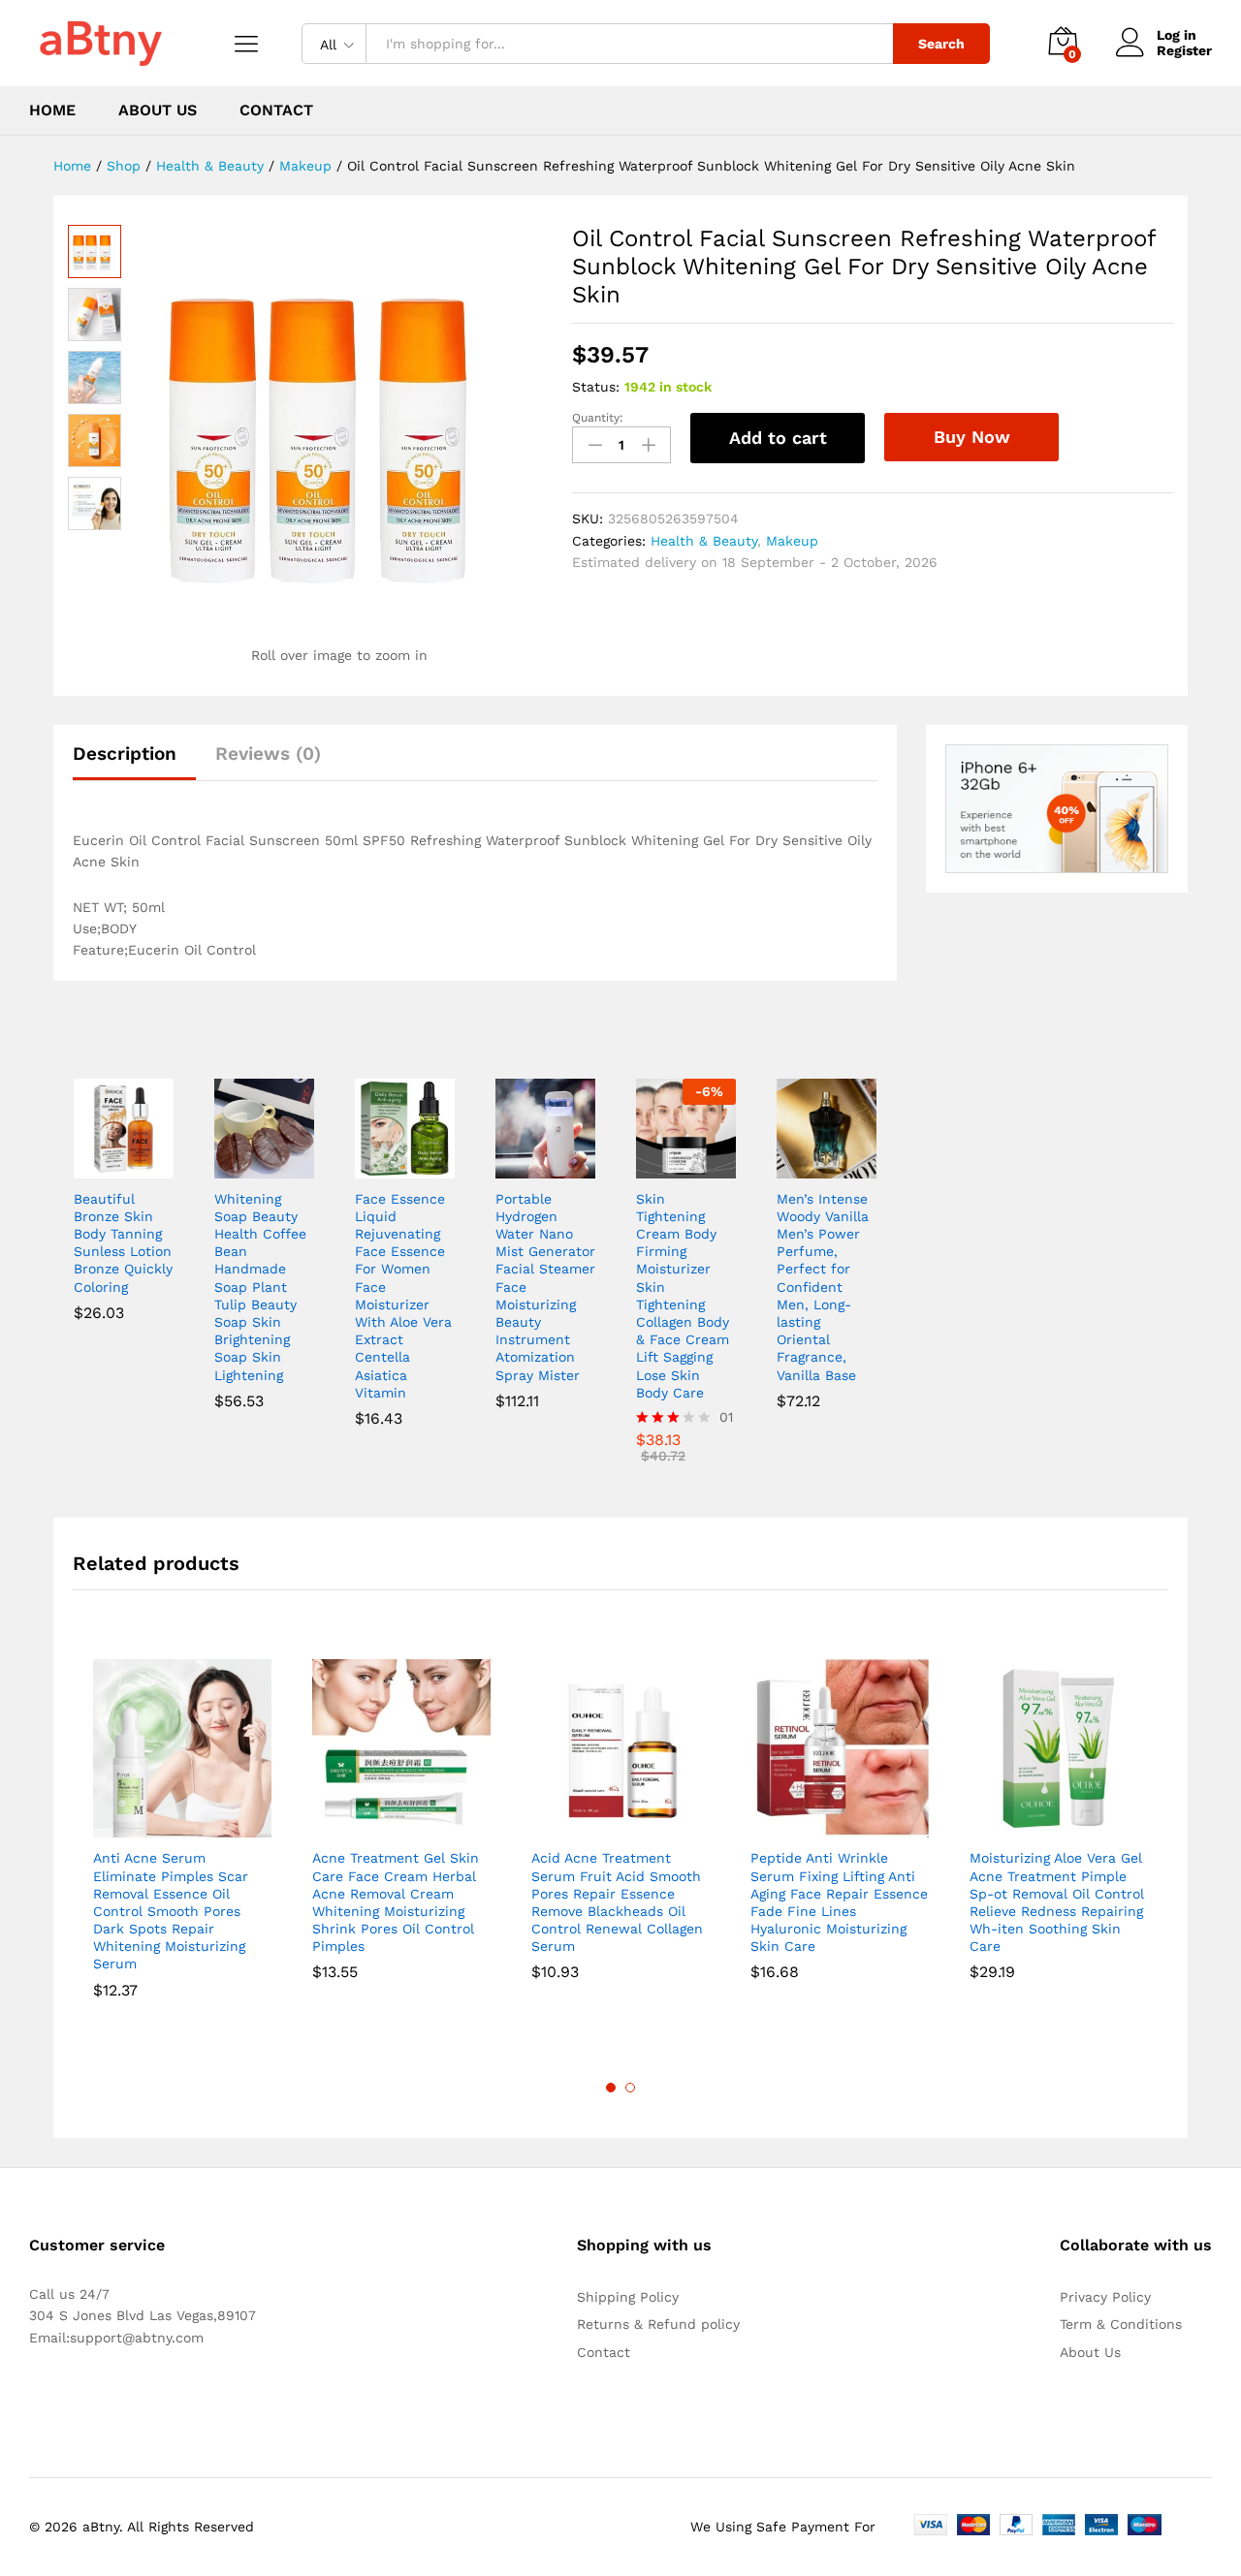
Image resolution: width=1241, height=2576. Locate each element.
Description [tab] (125, 754)
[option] (182, 1843)
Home (52, 110)
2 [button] (630, 2088)
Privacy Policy (1105, 2297)
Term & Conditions (1121, 2324)
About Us (158, 110)
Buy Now (972, 437)
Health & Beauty (704, 541)
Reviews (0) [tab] (268, 754)
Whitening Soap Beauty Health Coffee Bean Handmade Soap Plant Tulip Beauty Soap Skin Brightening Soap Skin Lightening (260, 1287)
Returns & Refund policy (658, 2324)
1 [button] (611, 2088)
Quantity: (598, 418)
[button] (101, 1167)
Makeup (792, 541)
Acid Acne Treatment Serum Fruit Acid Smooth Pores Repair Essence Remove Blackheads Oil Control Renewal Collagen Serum (617, 1902)
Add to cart (778, 438)
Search (941, 44)
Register (1184, 50)
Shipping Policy (628, 2297)
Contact (276, 110)
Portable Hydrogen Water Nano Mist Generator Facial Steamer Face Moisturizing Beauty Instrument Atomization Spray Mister (545, 1287)
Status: (596, 387)
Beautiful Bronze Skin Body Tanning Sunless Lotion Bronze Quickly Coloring (123, 1243)
